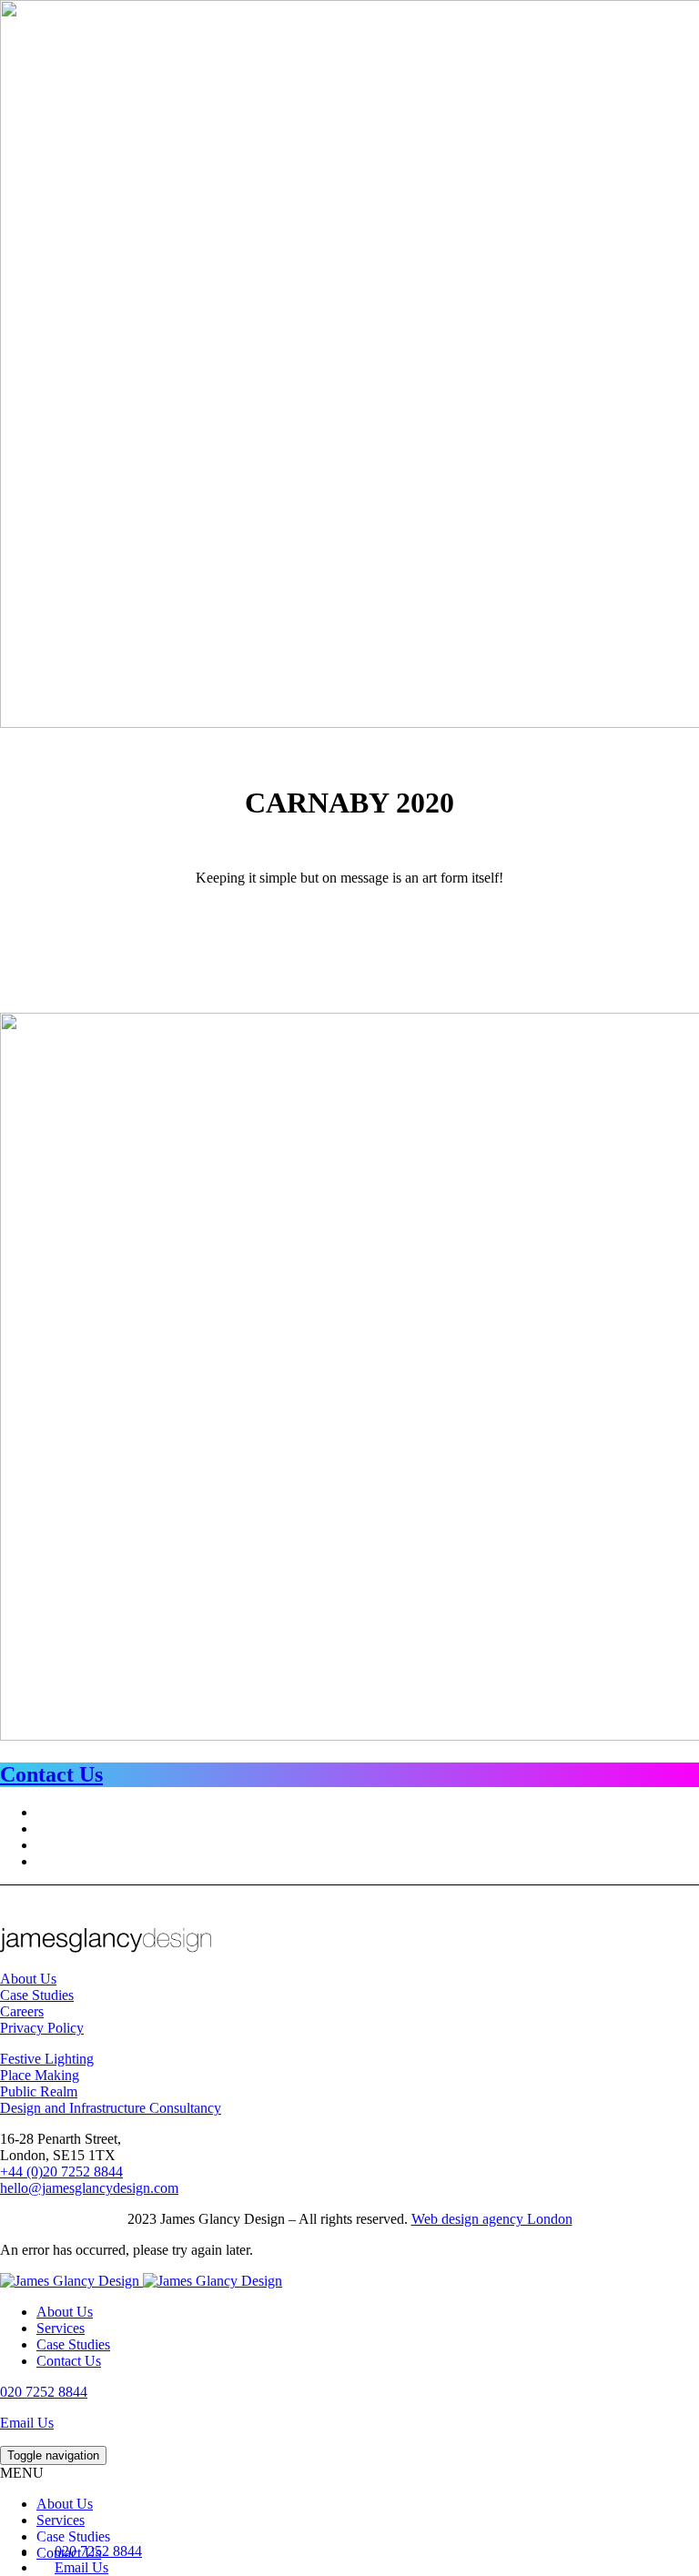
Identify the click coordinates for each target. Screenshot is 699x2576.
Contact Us (69, 2361)
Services (61, 2328)
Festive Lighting (47, 2059)
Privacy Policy (42, 2028)
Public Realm (39, 2091)
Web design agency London (492, 2219)
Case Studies (37, 1995)
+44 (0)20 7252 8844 (61, 2172)
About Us (28, 1979)
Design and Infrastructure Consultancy (111, 2108)
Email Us (27, 2423)
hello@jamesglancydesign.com (89, 2188)
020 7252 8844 (44, 2392)
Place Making (40, 2075)
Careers (22, 2011)
